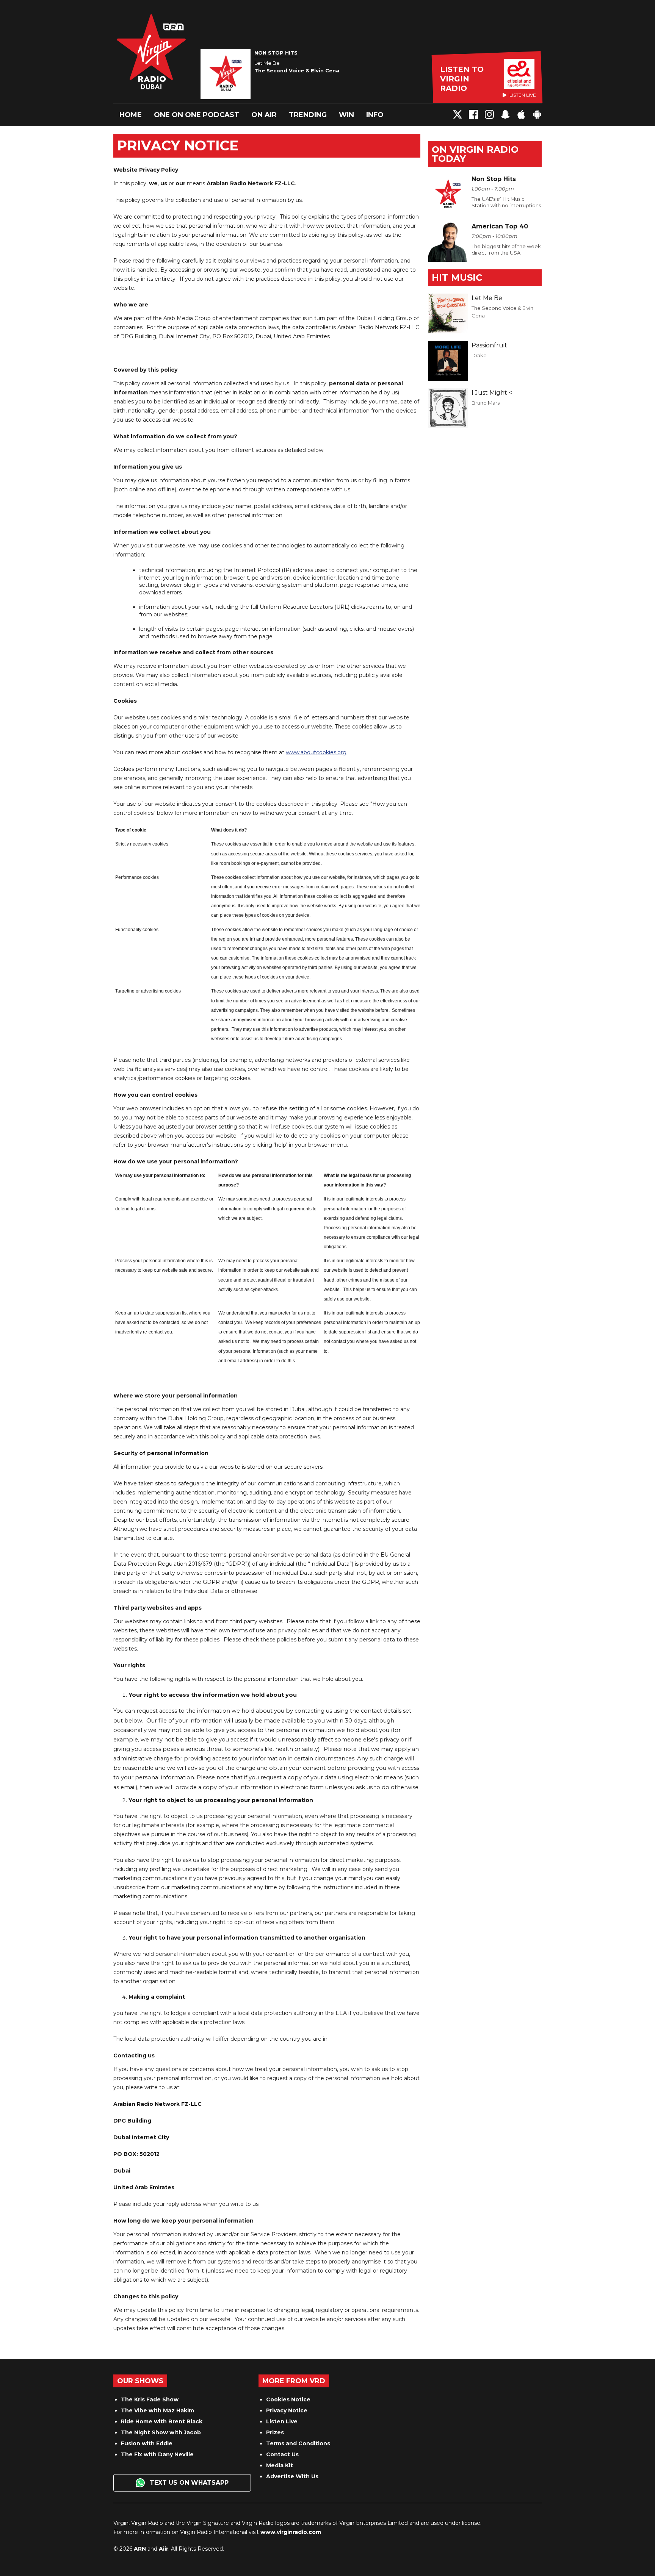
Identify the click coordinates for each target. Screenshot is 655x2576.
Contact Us (282, 2454)
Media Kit (280, 2465)
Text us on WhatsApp (188, 2483)
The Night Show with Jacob (161, 2432)
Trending (308, 115)
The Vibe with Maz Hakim (157, 2410)
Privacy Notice (287, 2410)
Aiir (164, 2549)
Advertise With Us (292, 2476)
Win (346, 115)
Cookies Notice (288, 2399)
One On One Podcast (197, 115)
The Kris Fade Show (150, 2399)
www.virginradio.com (291, 2532)
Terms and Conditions (298, 2443)
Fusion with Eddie (147, 2443)
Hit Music (457, 277)
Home (131, 115)
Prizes (275, 2432)
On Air (264, 115)
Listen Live (282, 2421)
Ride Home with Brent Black (162, 2421)
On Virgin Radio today (475, 154)
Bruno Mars (486, 403)
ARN (140, 2549)
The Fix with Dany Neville (157, 2454)
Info (375, 115)
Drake (479, 355)
